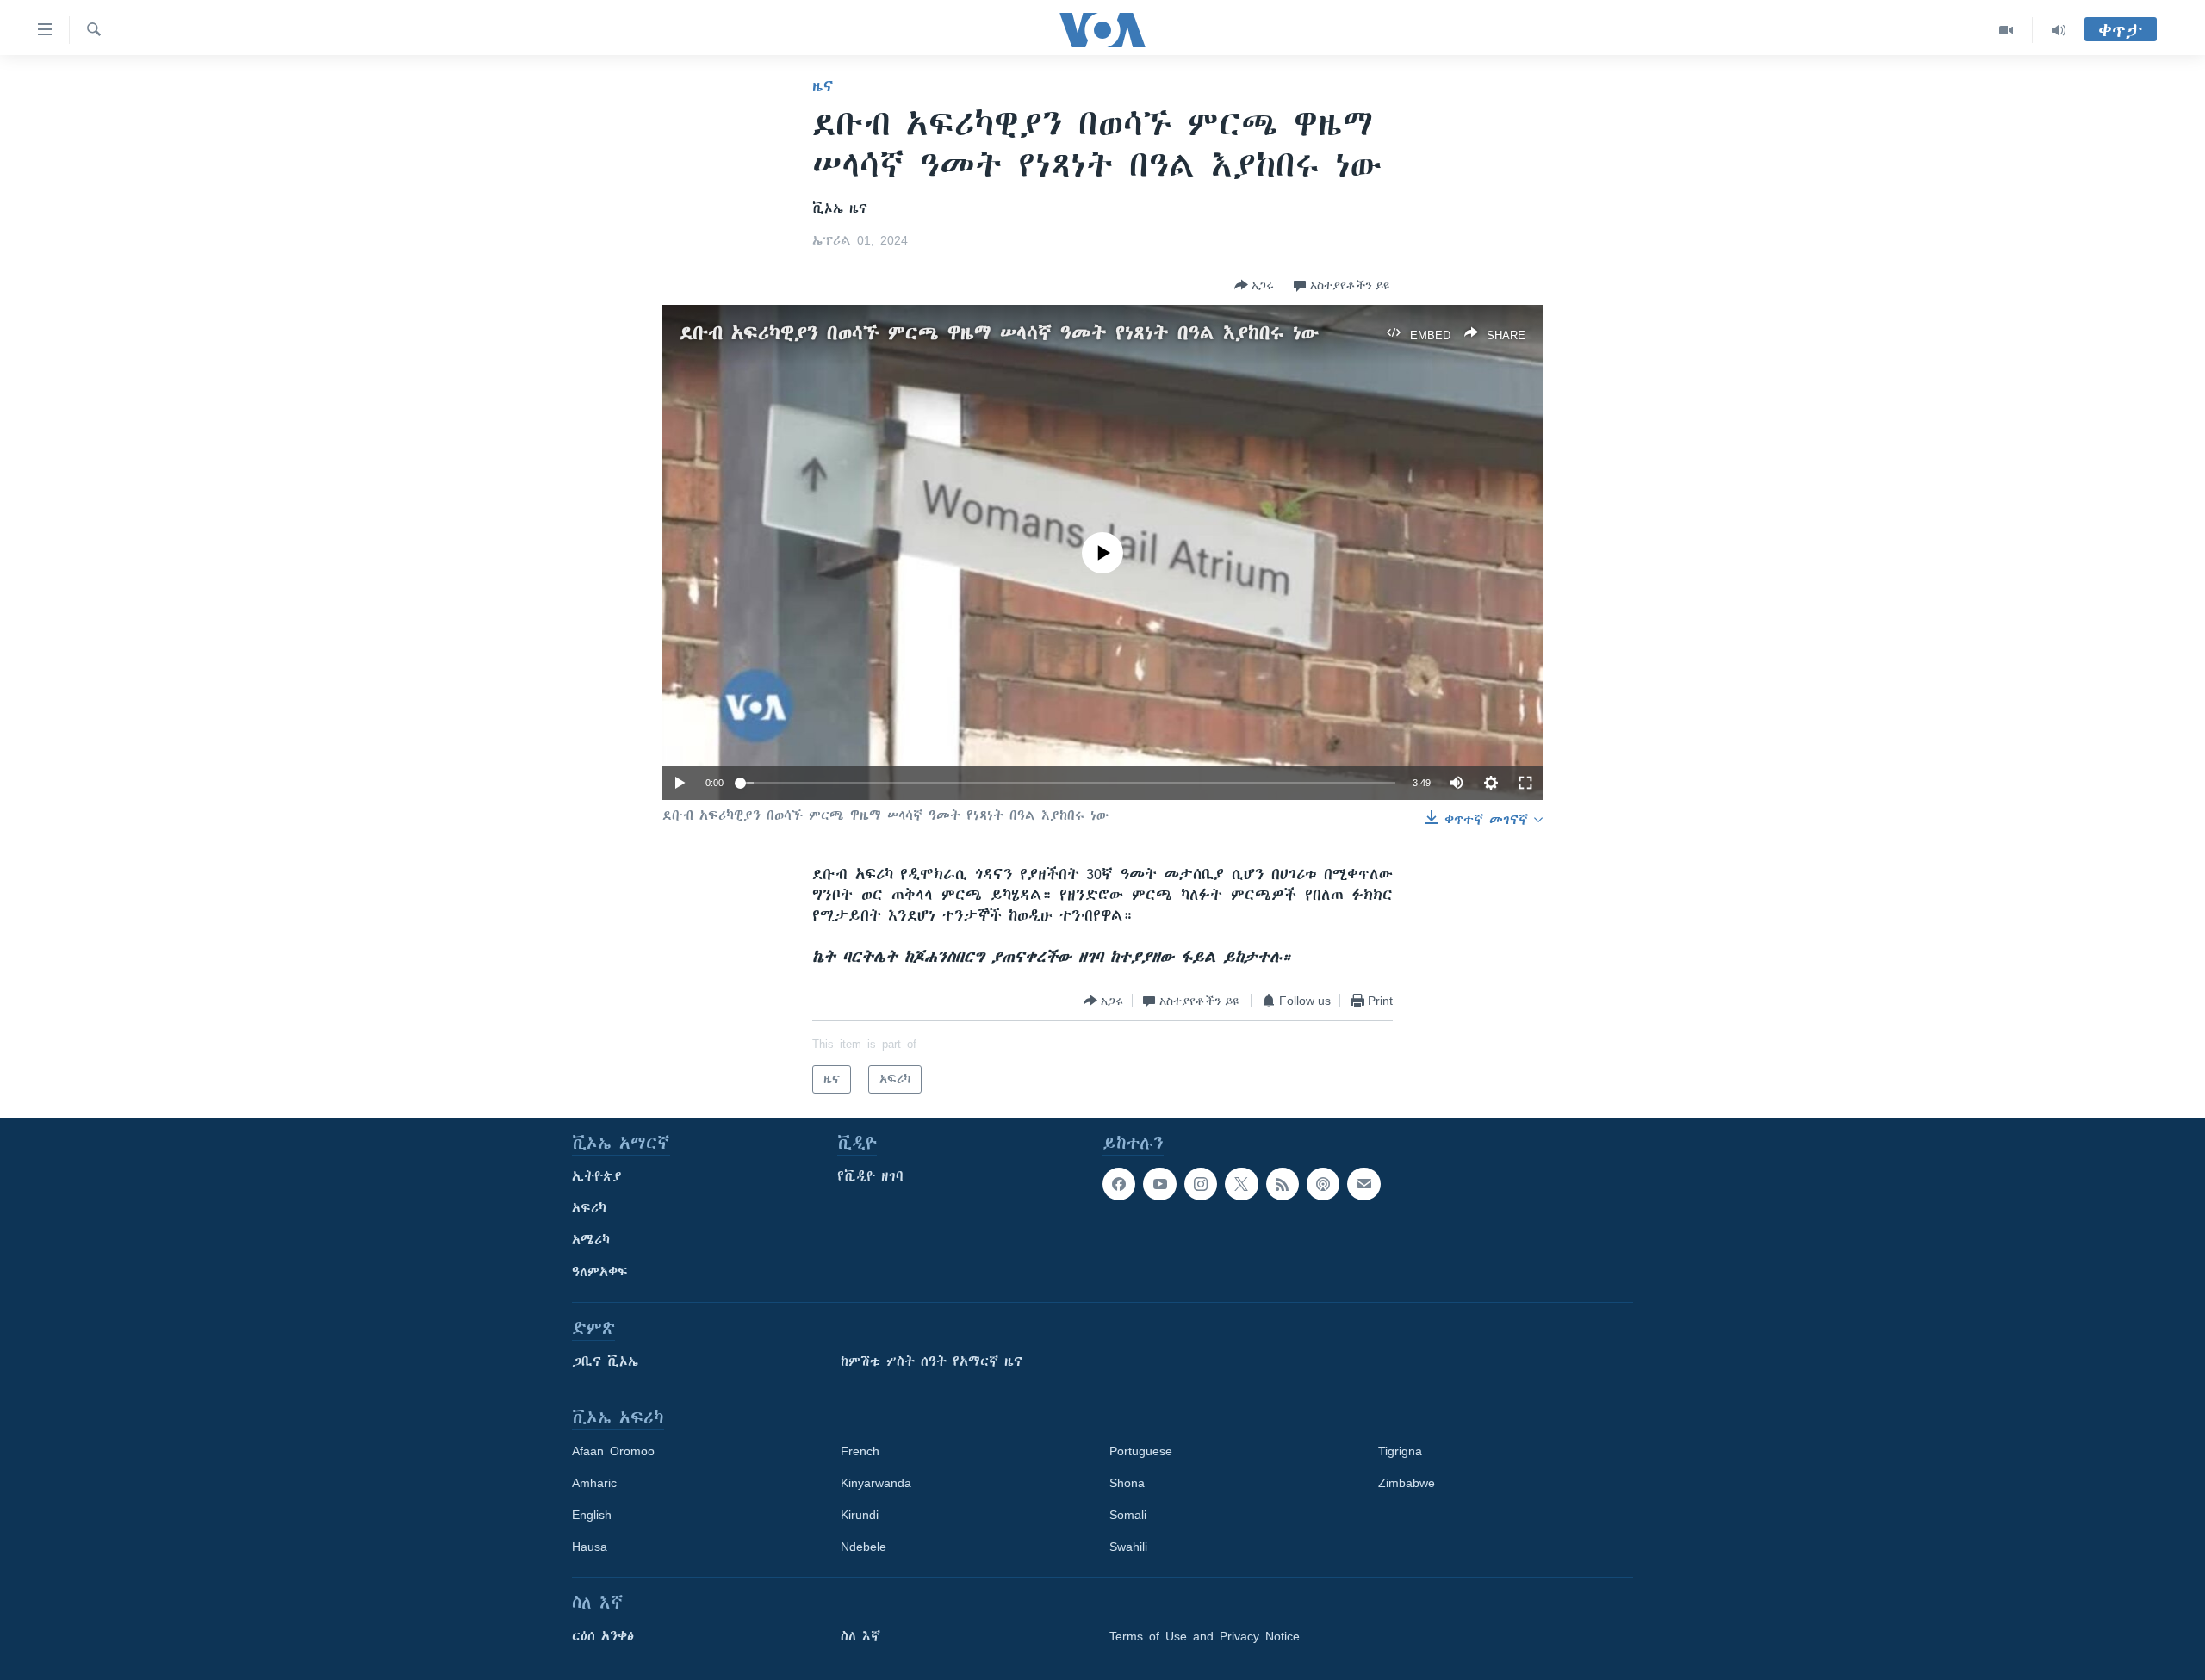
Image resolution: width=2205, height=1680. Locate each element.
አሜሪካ (591, 1240)
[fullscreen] (1525, 783)
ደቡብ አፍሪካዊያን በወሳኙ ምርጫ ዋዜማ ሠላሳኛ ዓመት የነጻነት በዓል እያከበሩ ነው (999, 333)
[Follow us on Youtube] (1159, 1184)
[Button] (1254, 285)
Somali (1128, 1515)
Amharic (594, 1483)
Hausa (590, 1547)
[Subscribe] (1363, 1184)
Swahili (1128, 1547)
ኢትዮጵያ (597, 1176)
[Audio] (2059, 30)
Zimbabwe (1407, 1483)
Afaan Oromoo (613, 1451)
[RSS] (1283, 1184)
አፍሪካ (589, 1208)
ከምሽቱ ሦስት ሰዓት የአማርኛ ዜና (932, 1361)
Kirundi (860, 1515)
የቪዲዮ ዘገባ (870, 1176)
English (592, 1515)
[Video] (2006, 30)
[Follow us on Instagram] (1201, 1184)
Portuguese (1141, 1451)
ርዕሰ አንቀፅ (603, 1636)
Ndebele (863, 1547)
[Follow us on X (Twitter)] (1241, 1184)
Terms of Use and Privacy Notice (1205, 1636)
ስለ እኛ (860, 1636)
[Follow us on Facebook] (1119, 1184)
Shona (1127, 1483)
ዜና (823, 86)
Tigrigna (1400, 1451)
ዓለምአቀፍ (600, 1272)
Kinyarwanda (876, 1483)
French (860, 1451)
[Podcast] (1323, 1184)
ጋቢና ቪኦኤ (605, 1361)
